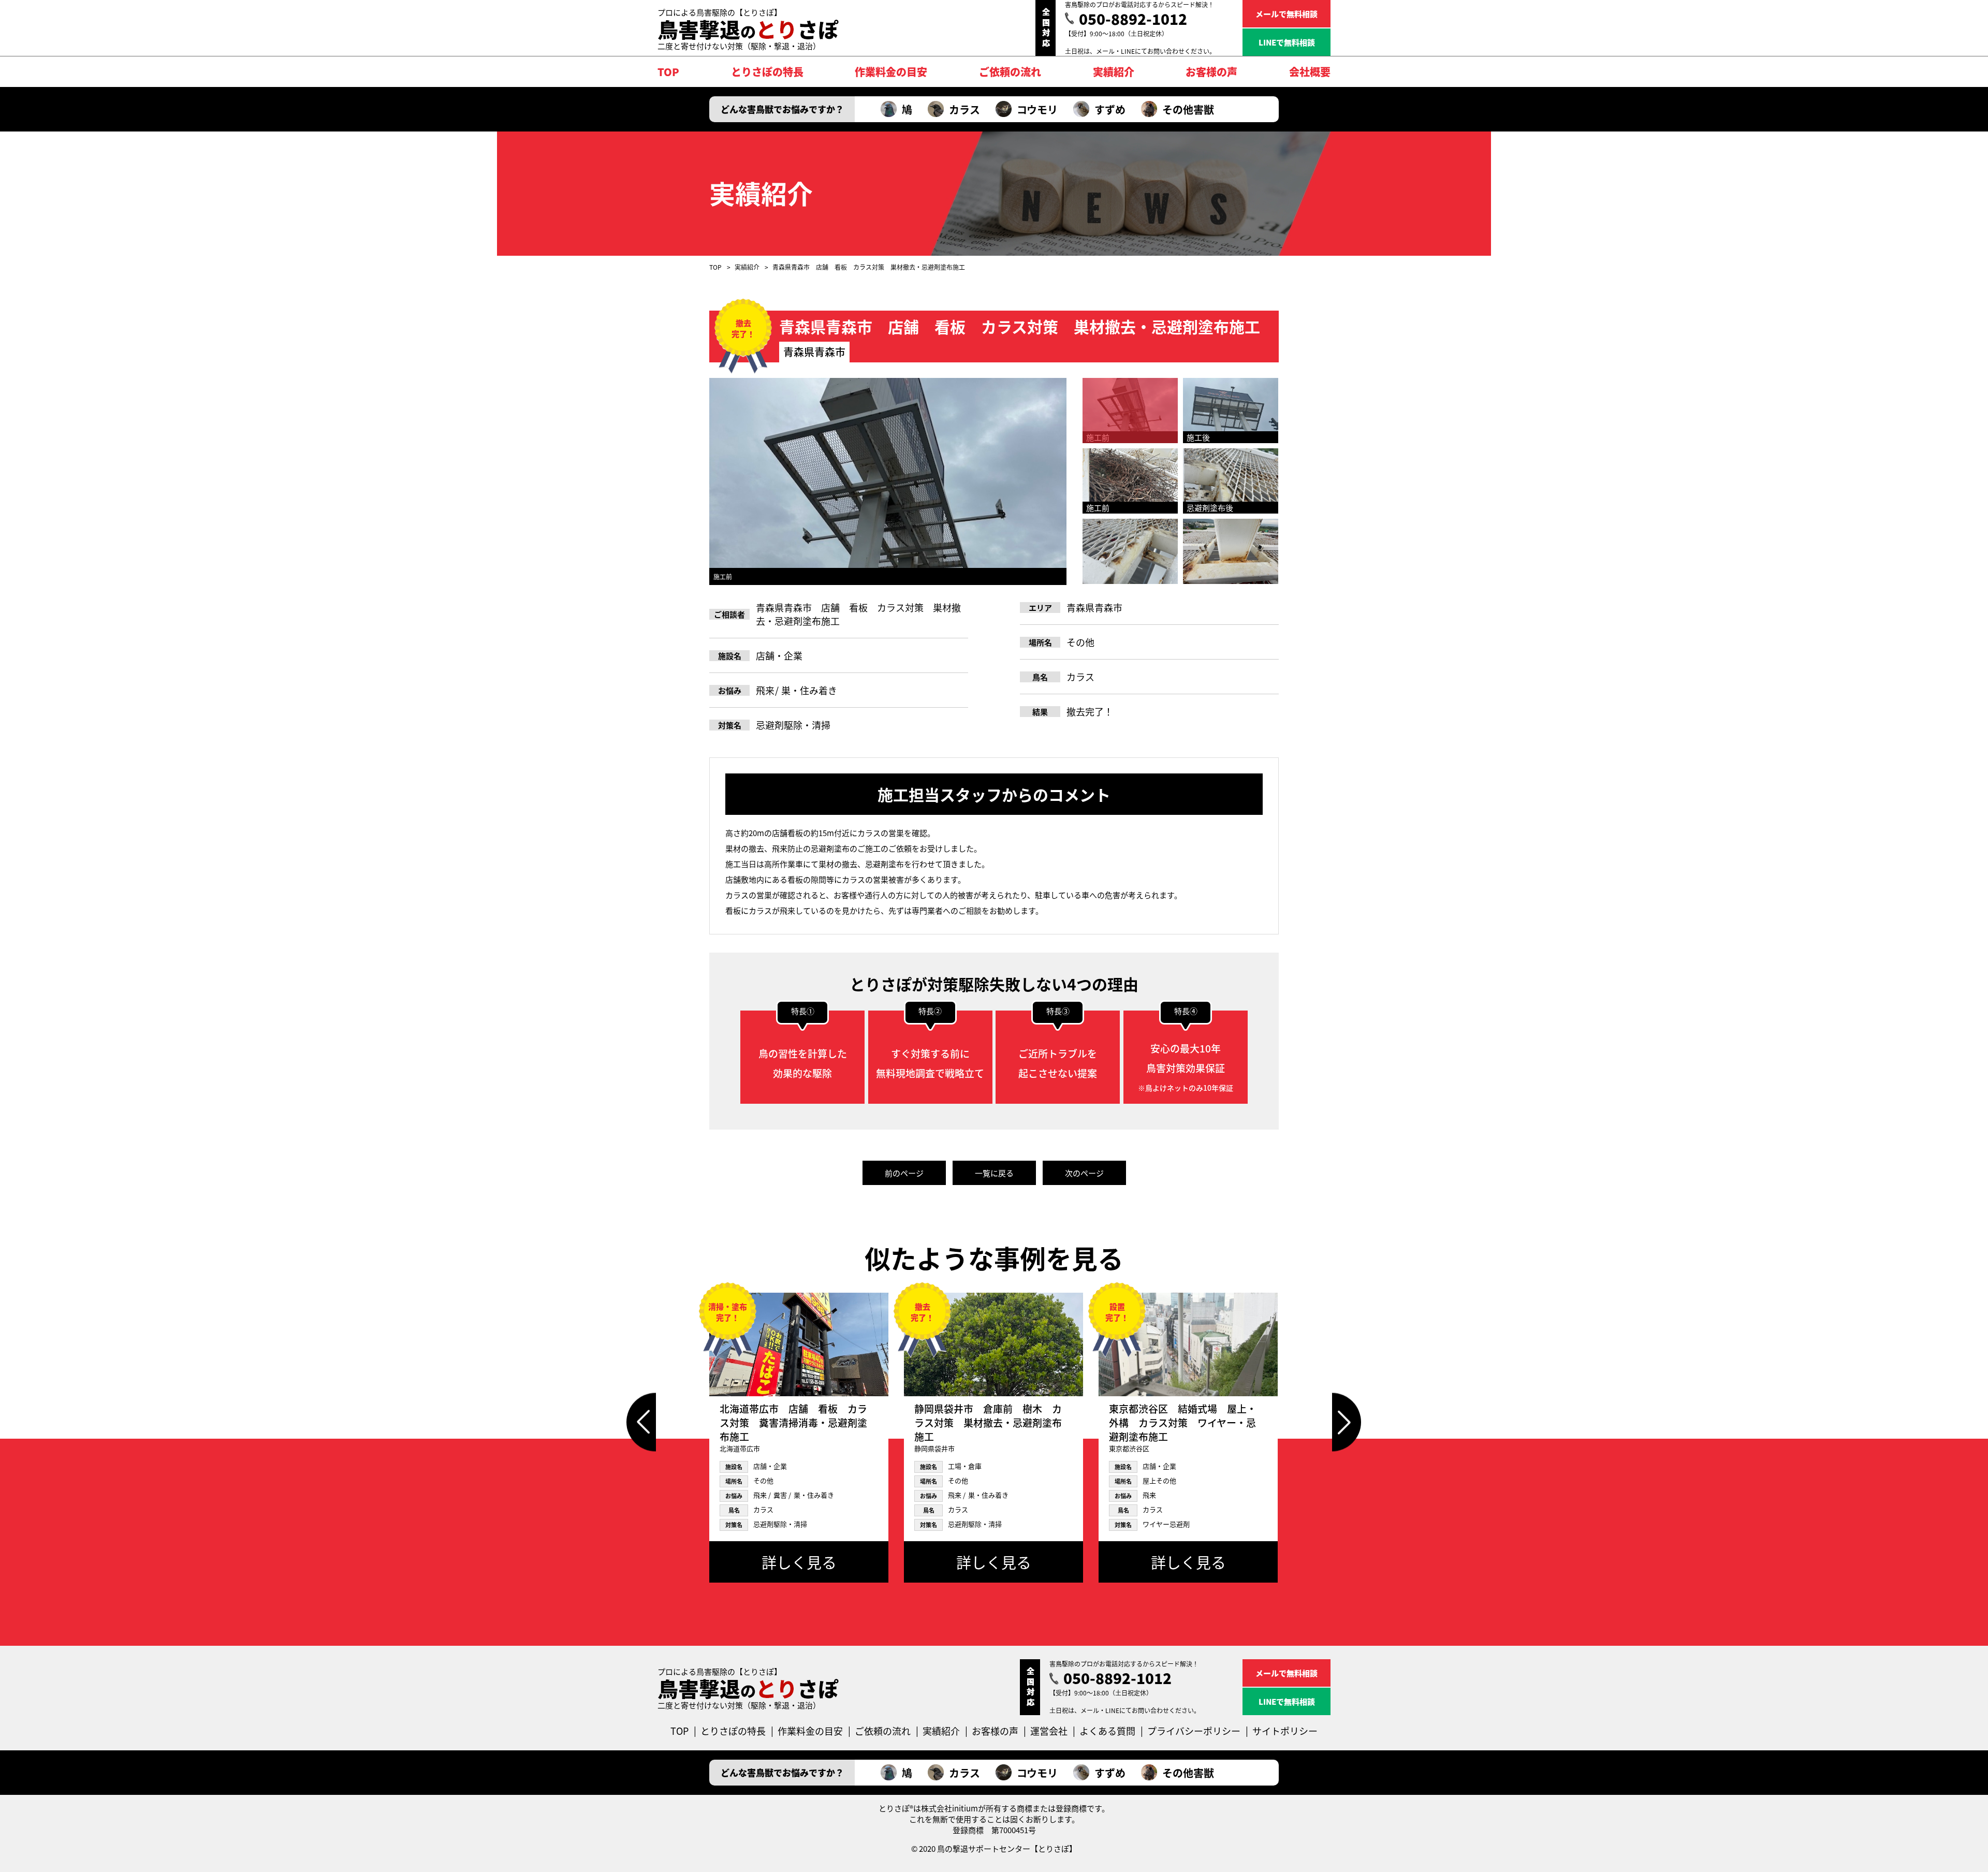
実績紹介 (747, 267)
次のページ (1084, 1173)
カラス (964, 109)
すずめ (1110, 109)
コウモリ (1037, 109)
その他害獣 (1188, 109)
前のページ (904, 1173)
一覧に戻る (994, 1173)
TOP (715, 267)
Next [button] (1347, 1422)
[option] (888, 481)
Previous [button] (641, 1422)
